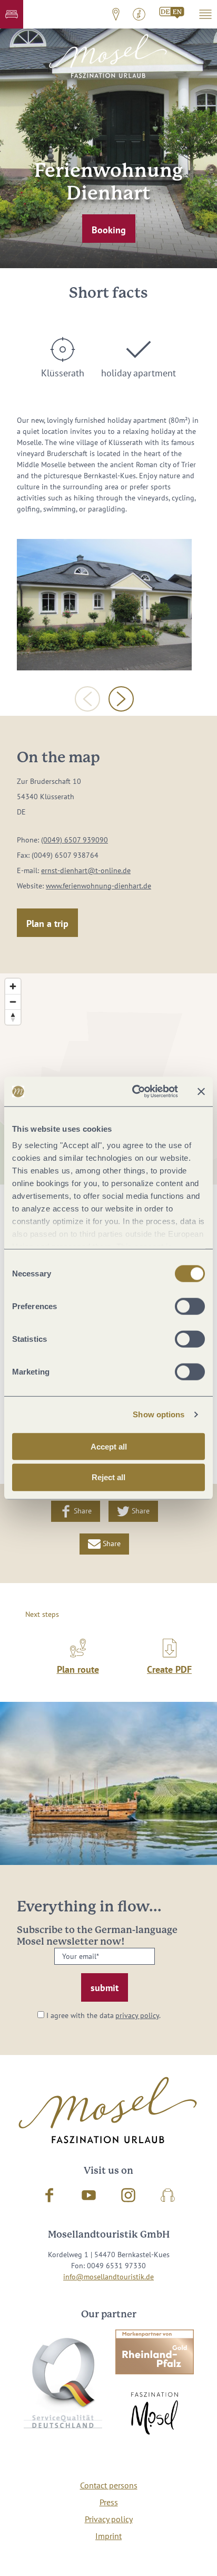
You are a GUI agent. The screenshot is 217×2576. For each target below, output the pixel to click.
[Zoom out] (13, 1002)
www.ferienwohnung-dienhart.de (98, 886)
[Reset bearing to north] (13, 1017)
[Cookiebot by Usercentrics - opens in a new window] (134, 1092)
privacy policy (137, 2015)
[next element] (121, 699)
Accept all (109, 1446)
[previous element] (87, 699)
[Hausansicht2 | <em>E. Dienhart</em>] (104, 605)
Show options (159, 1414)
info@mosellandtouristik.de (108, 2277)
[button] (12, 14)
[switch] (190, 1306)
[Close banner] (201, 1092)
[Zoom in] (13, 986)
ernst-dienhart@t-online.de (86, 870)
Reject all (108, 1477)
